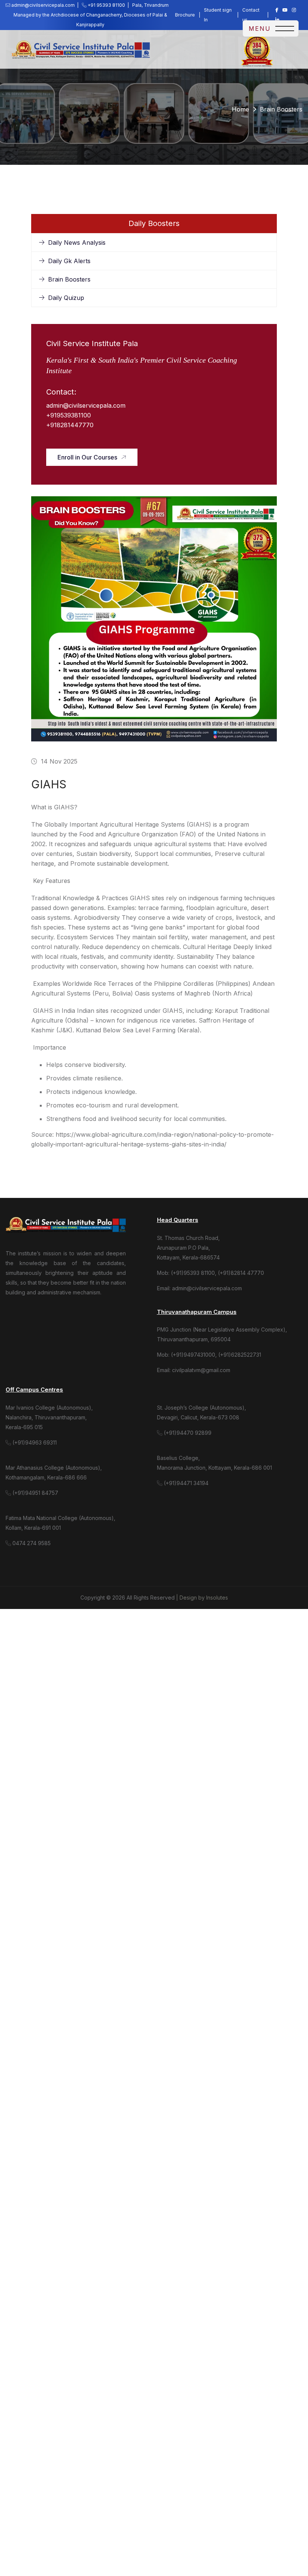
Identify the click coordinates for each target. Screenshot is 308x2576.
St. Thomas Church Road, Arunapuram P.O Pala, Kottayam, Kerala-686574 (188, 1248)
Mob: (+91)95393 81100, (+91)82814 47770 (211, 1273)
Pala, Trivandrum (153, 5)
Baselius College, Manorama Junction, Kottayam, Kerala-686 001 (214, 1463)
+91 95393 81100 (108, 5)
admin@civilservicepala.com (86, 405)
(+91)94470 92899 (187, 1433)
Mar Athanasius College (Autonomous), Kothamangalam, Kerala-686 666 (54, 1473)
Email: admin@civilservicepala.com (199, 1288)
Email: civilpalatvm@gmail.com (194, 1370)
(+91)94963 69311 (34, 1442)
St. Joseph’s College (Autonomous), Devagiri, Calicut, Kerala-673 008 (202, 1412)
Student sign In (218, 15)
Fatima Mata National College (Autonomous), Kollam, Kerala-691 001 (60, 1523)
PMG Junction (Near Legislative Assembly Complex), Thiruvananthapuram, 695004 (222, 1334)
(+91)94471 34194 (185, 1483)
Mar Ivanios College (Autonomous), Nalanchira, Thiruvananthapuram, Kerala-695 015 (49, 1417)
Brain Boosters (69, 279)
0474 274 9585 (31, 1543)
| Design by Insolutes (202, 1598)
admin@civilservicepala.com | (46, 5)
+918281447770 (70, 425)
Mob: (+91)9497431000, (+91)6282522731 (209, 1355)
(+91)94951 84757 (35, 1493)
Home (240, 109)
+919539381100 (69, 415)
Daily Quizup (66, 298)
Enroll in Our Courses (87, 457)
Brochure (185, 15)
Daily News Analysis (77, 243)
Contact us (251, 15)
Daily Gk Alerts (69, 261)
